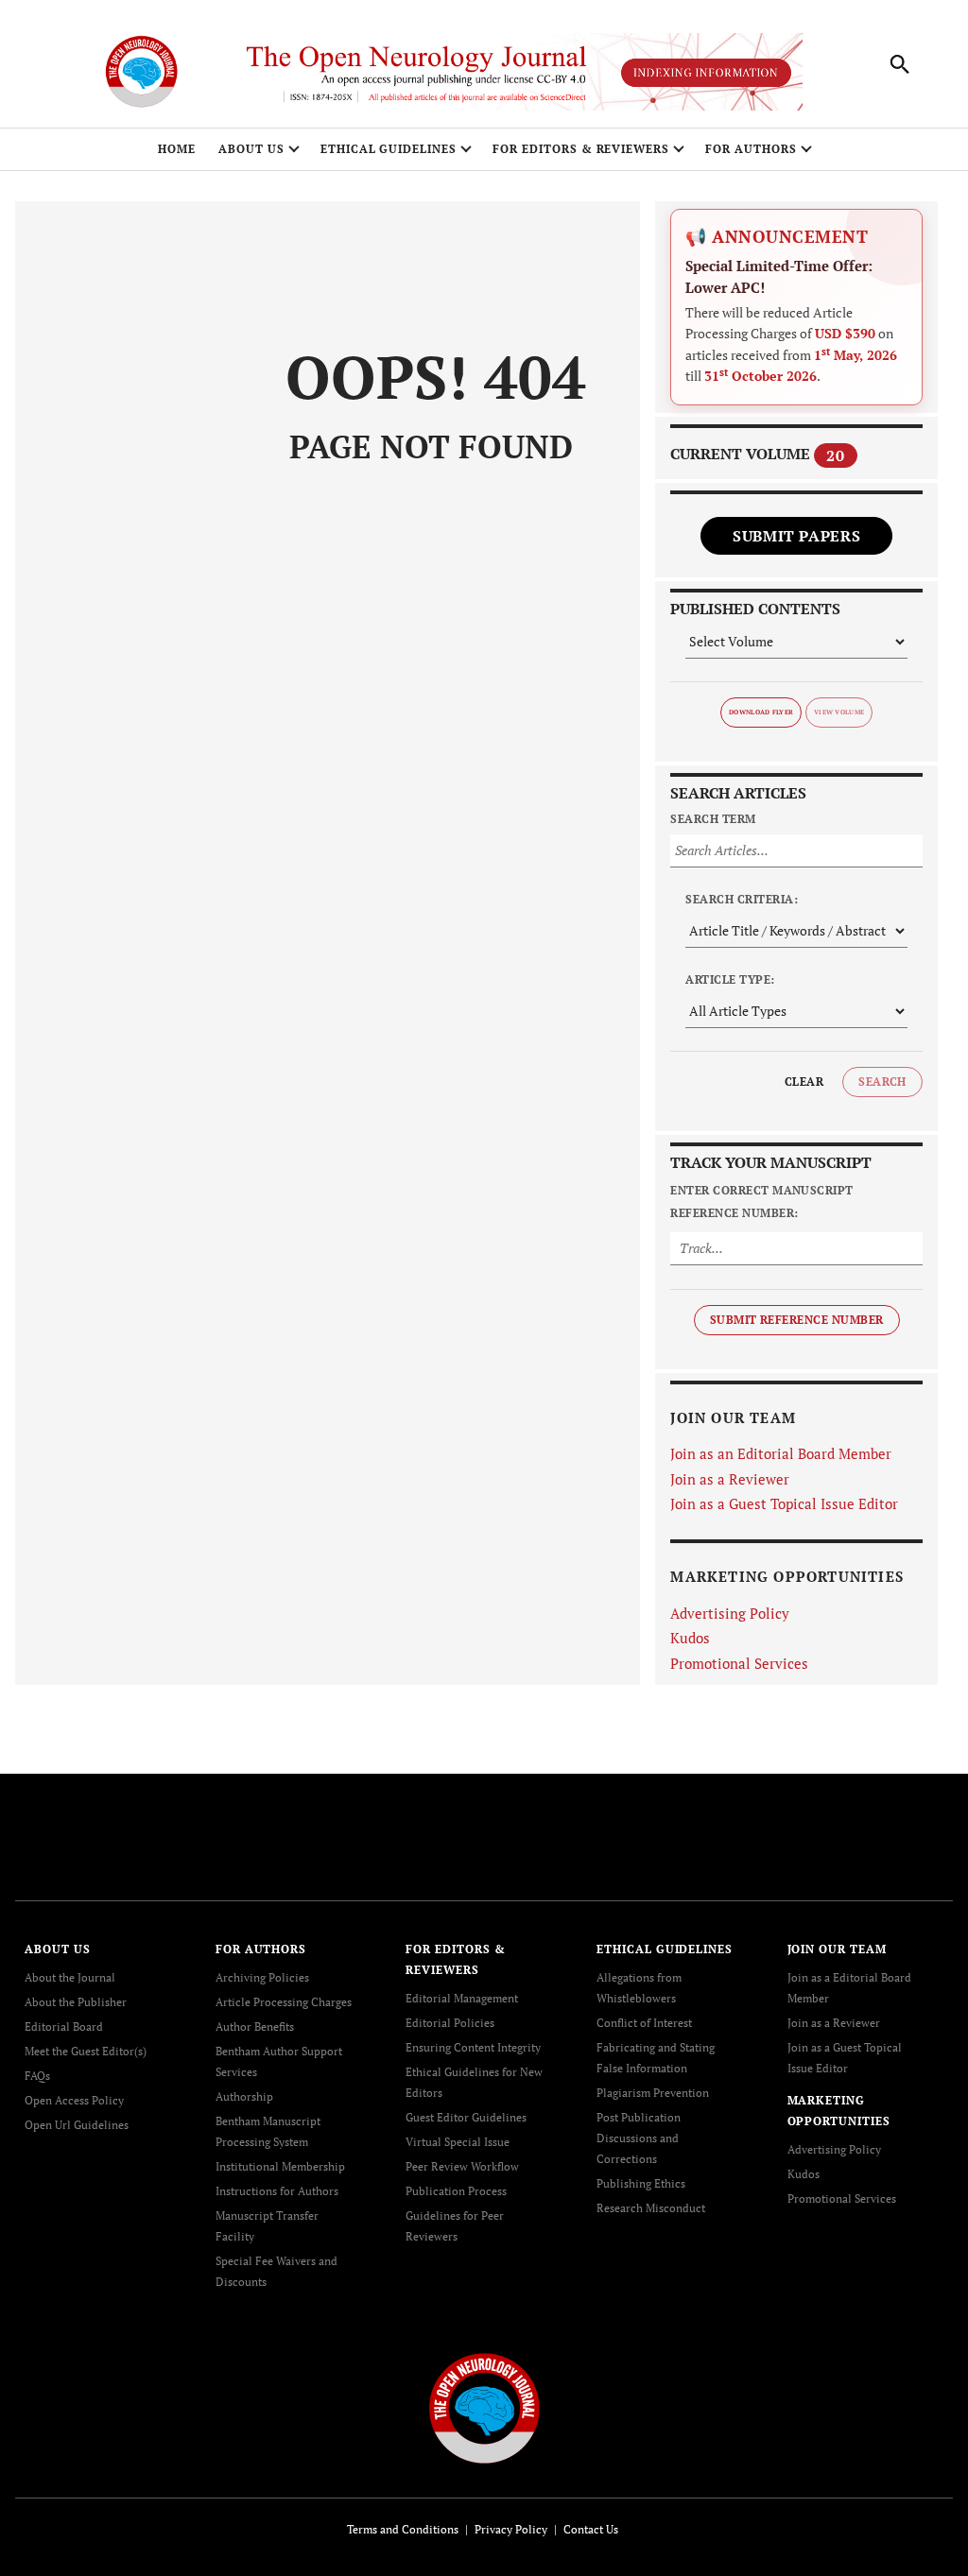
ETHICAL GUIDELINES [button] (389, 149)
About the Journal (70, 1977)
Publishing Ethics (641, 2183)
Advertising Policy (730, 1613)
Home (177, 149)
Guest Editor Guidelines (466, 2117)
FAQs (37, 2076)
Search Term (713, 819)
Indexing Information (706, 72)
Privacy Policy (511, 2529)
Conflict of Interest (644, 2023)
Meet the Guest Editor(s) (86, 2051)
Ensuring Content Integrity (473, 2047)
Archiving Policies (262, 1977)
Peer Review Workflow (462, 2166)
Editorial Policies (450, 2023)
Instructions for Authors (277, 2191)
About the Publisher (76, 2002)
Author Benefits (255, 2026)
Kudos (690, 1638)
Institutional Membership (280, 2166)
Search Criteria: (742, 899)
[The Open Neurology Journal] (484, 2406)
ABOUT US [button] (251, 149)
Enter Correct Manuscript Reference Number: (762, 1202)
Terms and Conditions (403, 2529)
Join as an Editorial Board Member (781, 1453)
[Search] (900, 64)
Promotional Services (739, 1663)
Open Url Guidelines (77, 2125)
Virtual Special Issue (458, 2142)
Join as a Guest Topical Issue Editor (784, 1503)
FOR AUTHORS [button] (751, 149)
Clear (804, 1082)
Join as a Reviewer (730, 1479)
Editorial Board (64, 2026)
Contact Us (591, 2529)
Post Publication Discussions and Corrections (639, 2138)
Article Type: (730, 979)
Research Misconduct (651, 2208)
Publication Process (456, 2191)
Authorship (244, 2096)
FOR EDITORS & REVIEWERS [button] (581, 149)
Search (882, 1082)
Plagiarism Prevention (653, 2093)
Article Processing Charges (284, 2002)
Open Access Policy (74, 2100)
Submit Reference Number (797, 1320)
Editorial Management (462, 1998)
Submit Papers (796, 536)
